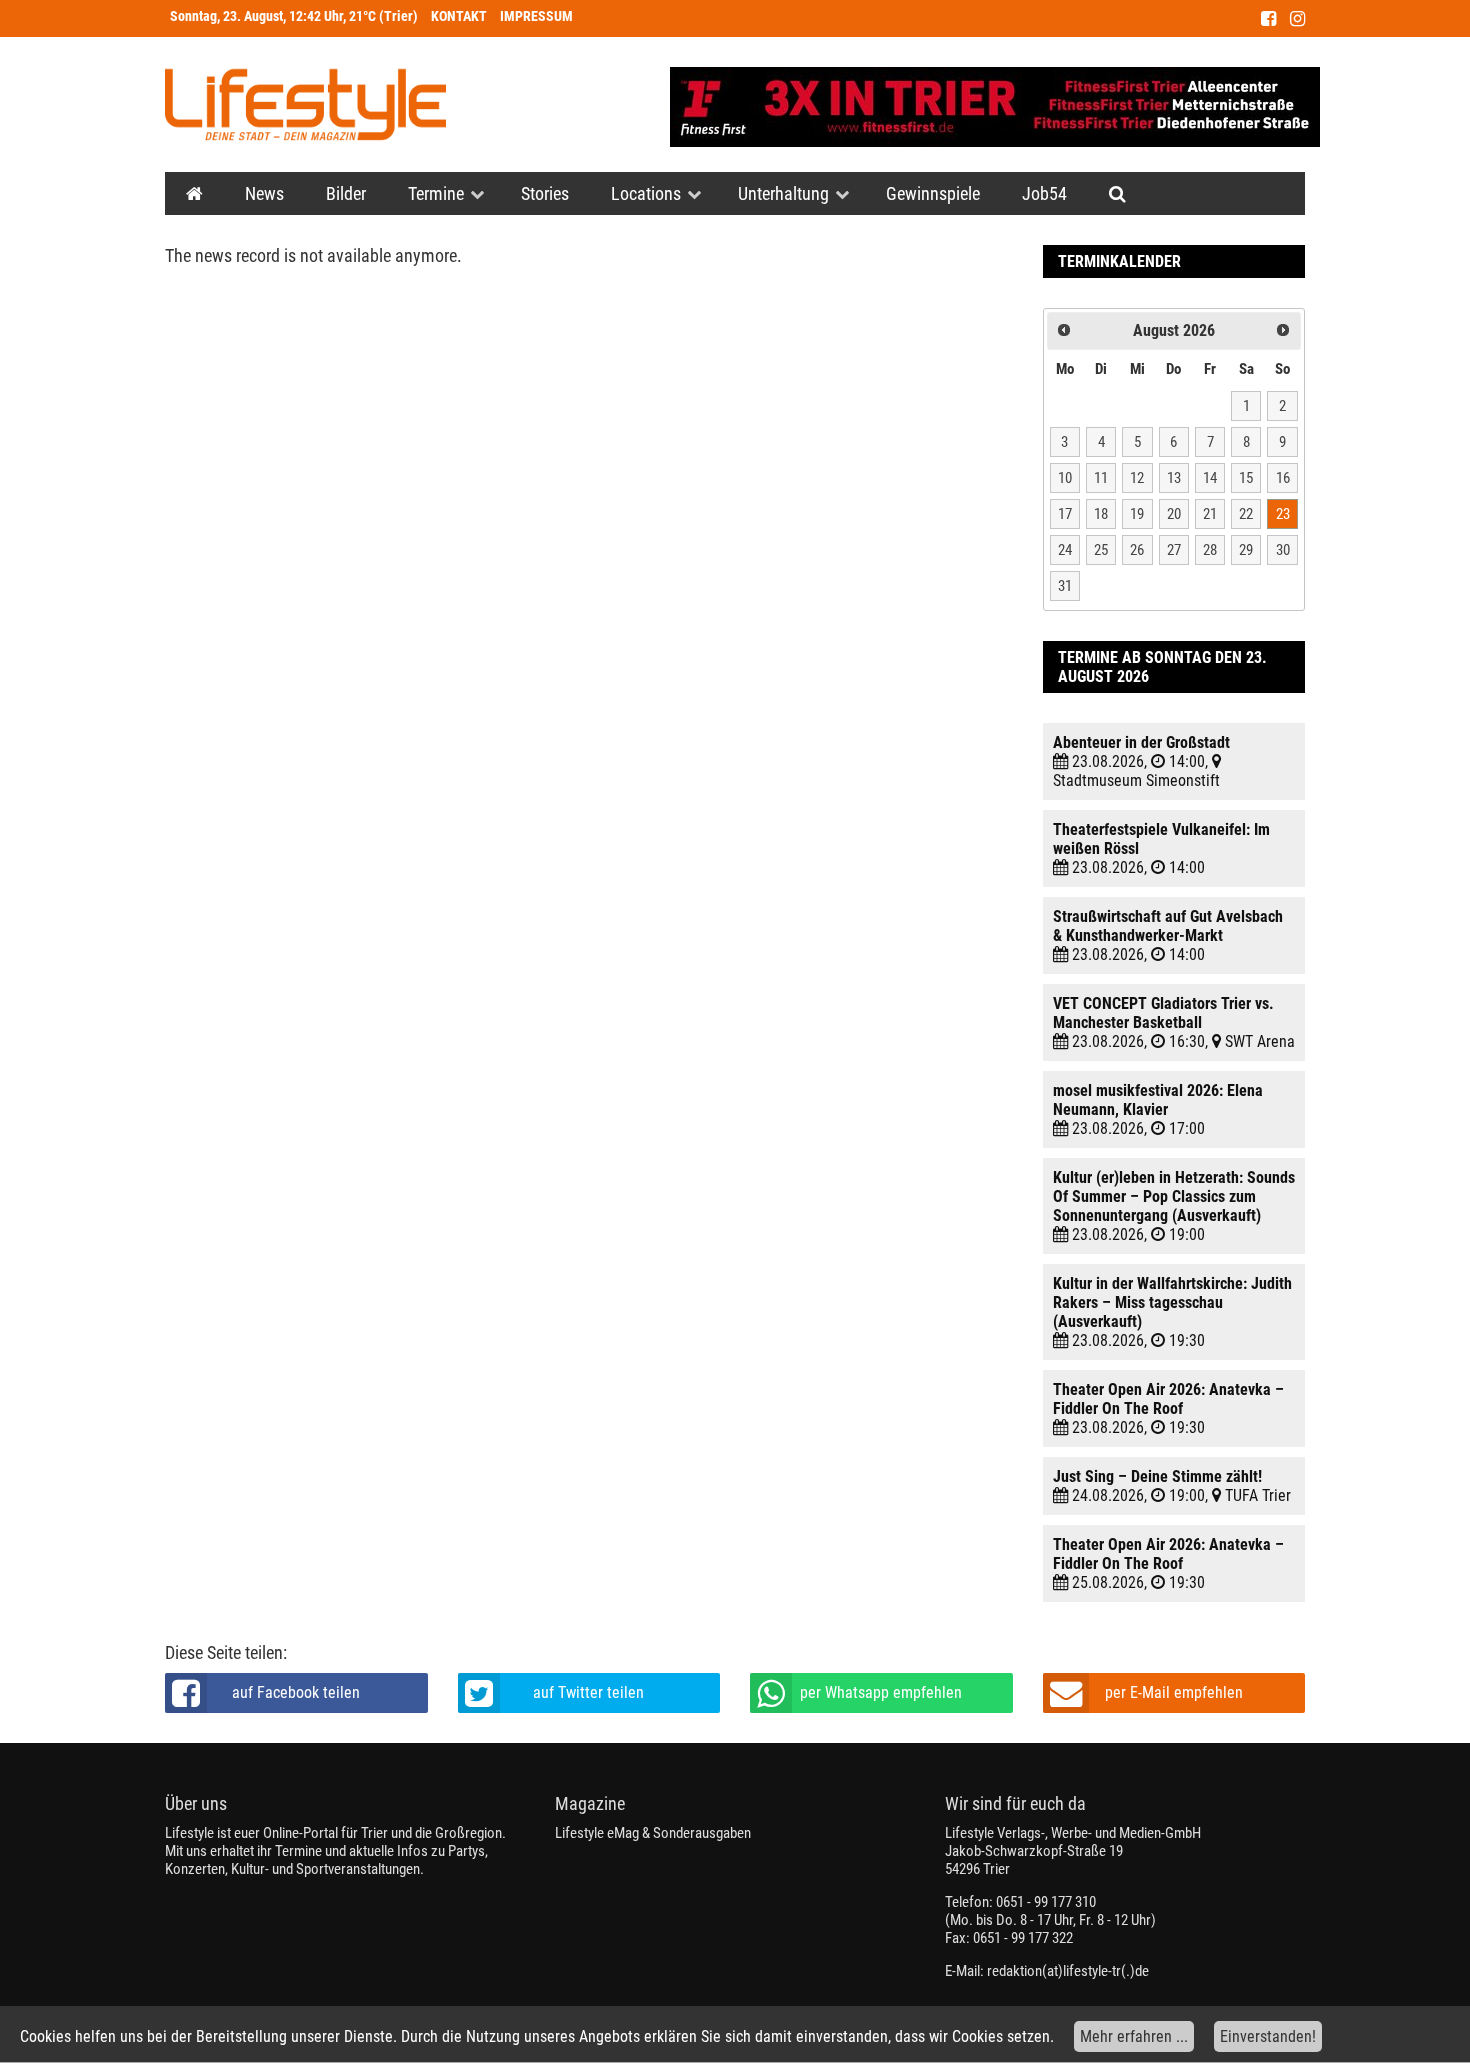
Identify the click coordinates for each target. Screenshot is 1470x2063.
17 (1065, 514)
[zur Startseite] (305, 104)
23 (1283, 514)
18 (1101, 514)
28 (1210, 550)
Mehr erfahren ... (1134, 2036)
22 (1246, 514)
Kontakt (459, 16)
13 (1174, 478)
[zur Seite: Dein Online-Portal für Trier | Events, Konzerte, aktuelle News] (194, 193)
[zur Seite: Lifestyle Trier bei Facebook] (1268, 18)
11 (1101, 478)
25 (1101, 550)
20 (1174, 514)
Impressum (536, 16)
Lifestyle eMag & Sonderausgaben (653, 1833)
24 (1065, 550)
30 (1283, 550)
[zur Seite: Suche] (1117, 193)
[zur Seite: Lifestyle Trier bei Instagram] (1297, 18)
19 (1137, 514)
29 (1246, 550)
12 (1137, 478)
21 (1210, 514)
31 (1065, 586)
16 (1283, 478)
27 (1174, 550)
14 (1210, 478)
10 (1065, 478)
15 (1246, 478)
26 (1137, 550)
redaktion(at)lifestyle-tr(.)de (1068, 1971)
